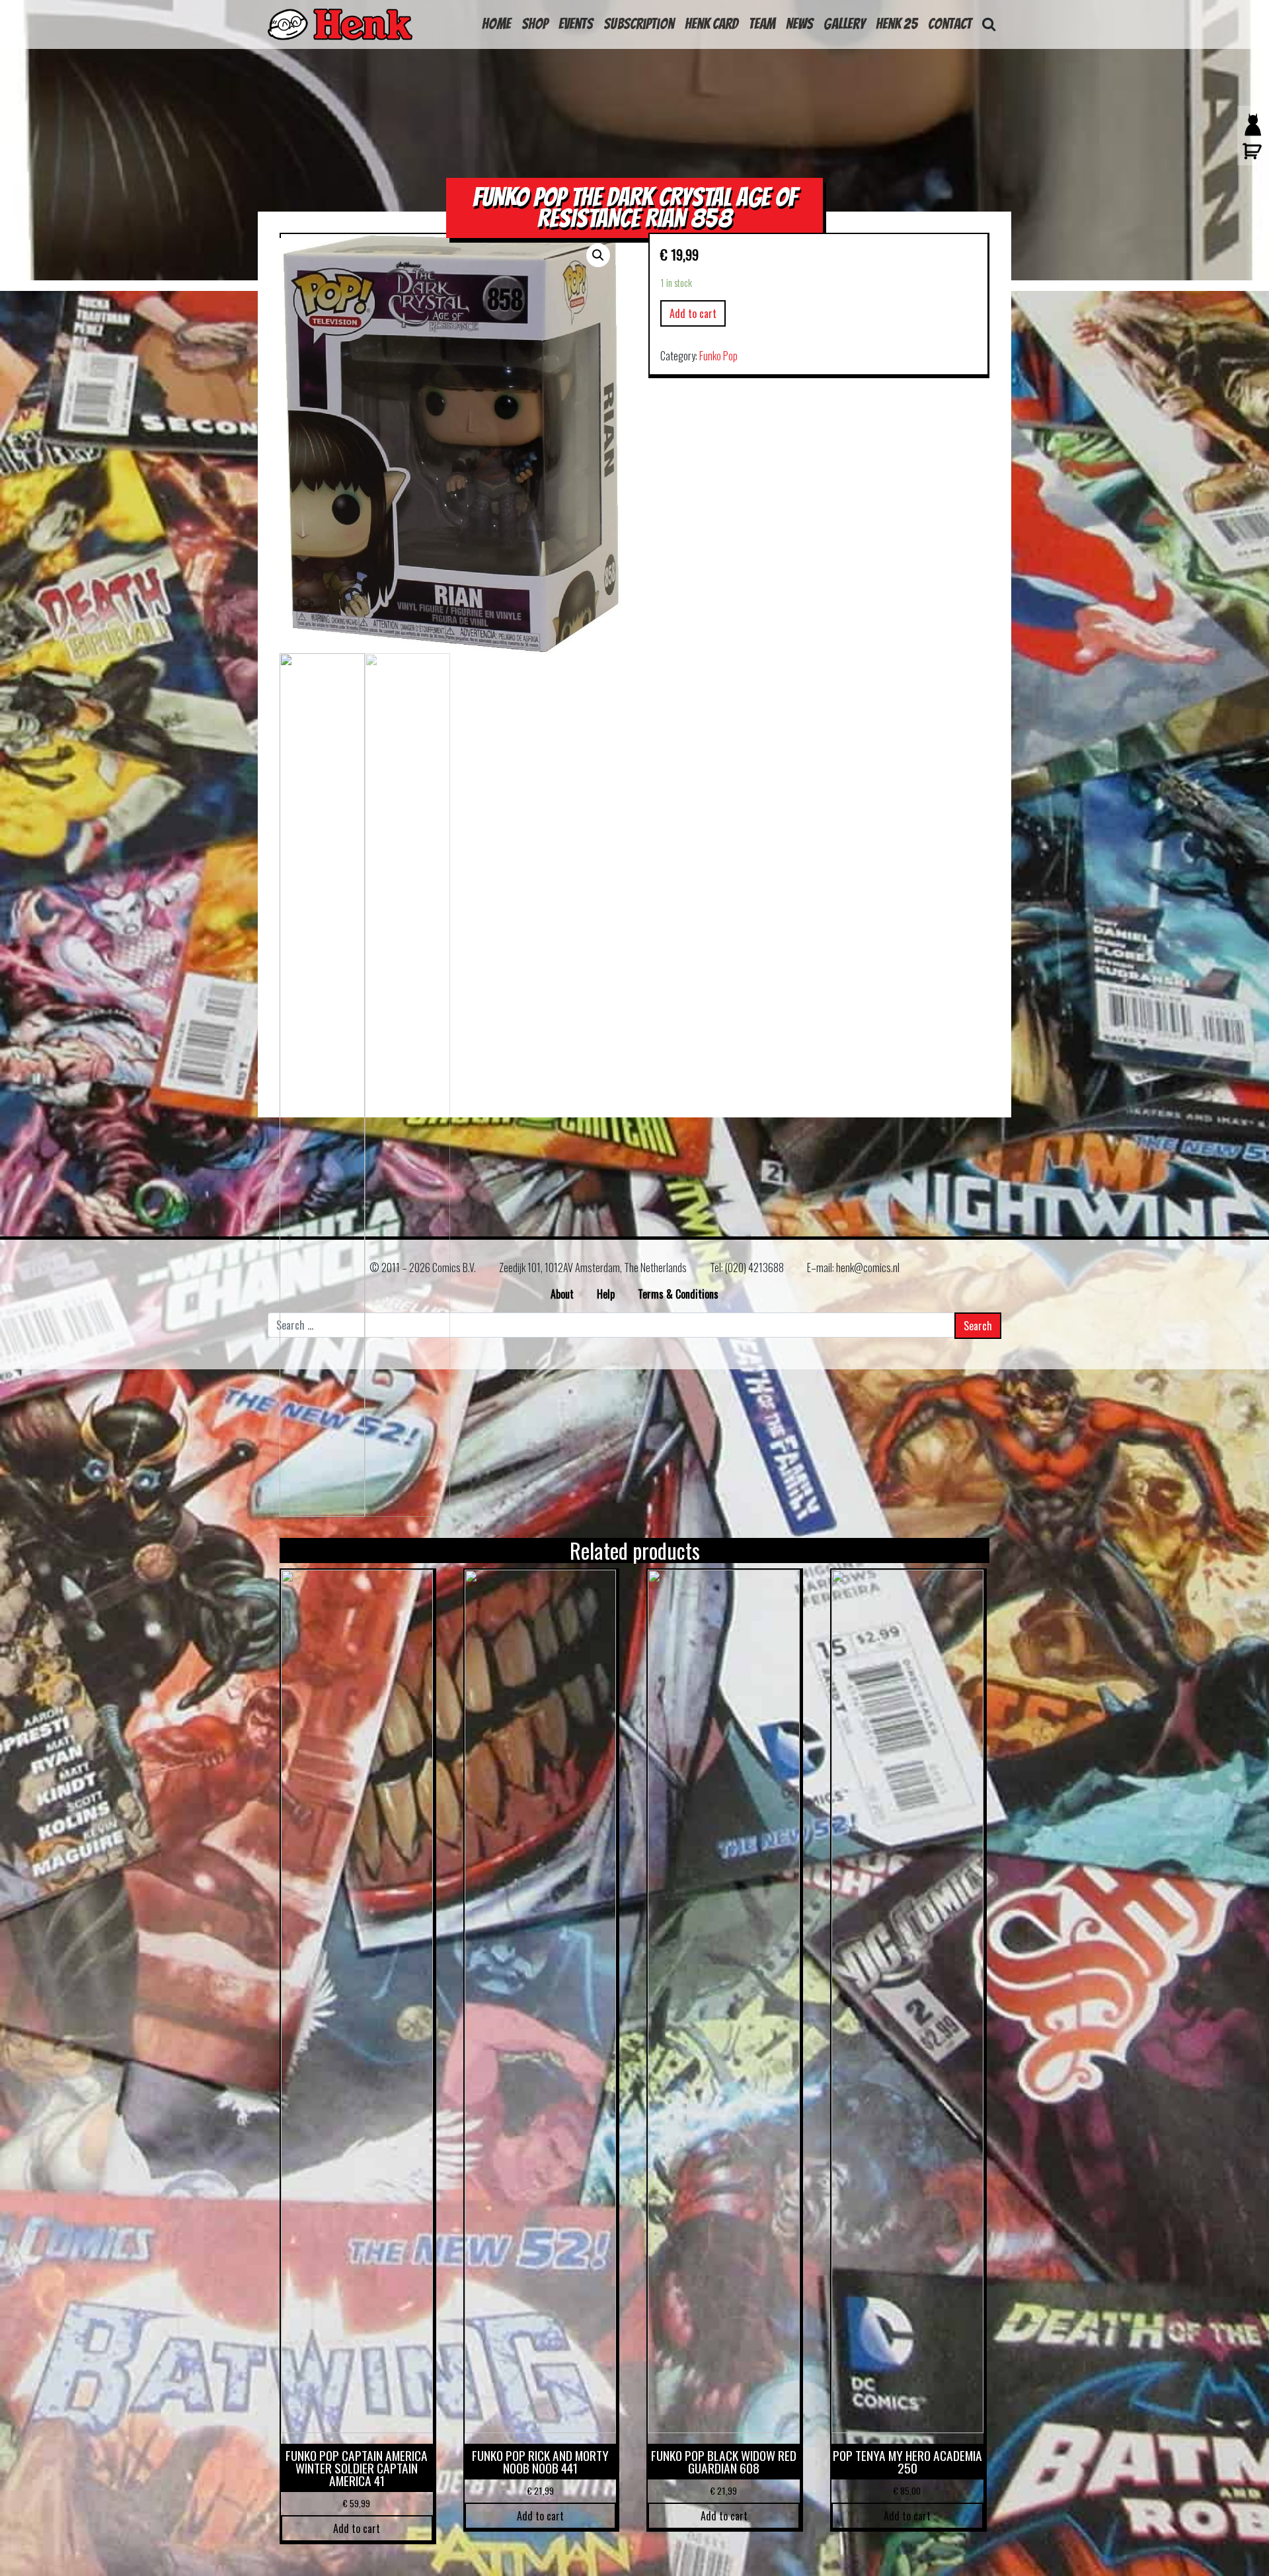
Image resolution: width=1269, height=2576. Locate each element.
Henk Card (711, 24)
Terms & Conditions (678, 1294)
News (799, 24)
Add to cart (693, 313)
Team (762, 24)
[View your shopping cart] (1249, 157)
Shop (535, 24)
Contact (950, 24)
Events (576, 24)
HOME (496, 24)
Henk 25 (897, 24)
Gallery (844, 24)
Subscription (639, 24)
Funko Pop (718, 356)
